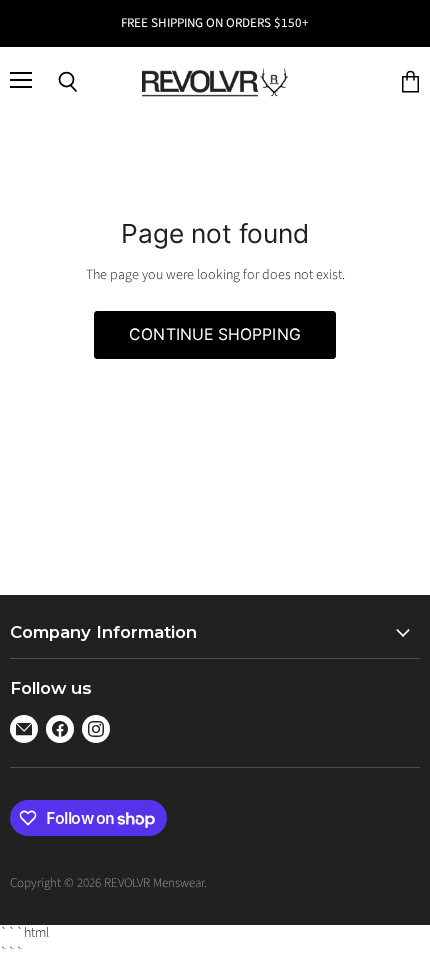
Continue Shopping (215, 334)
